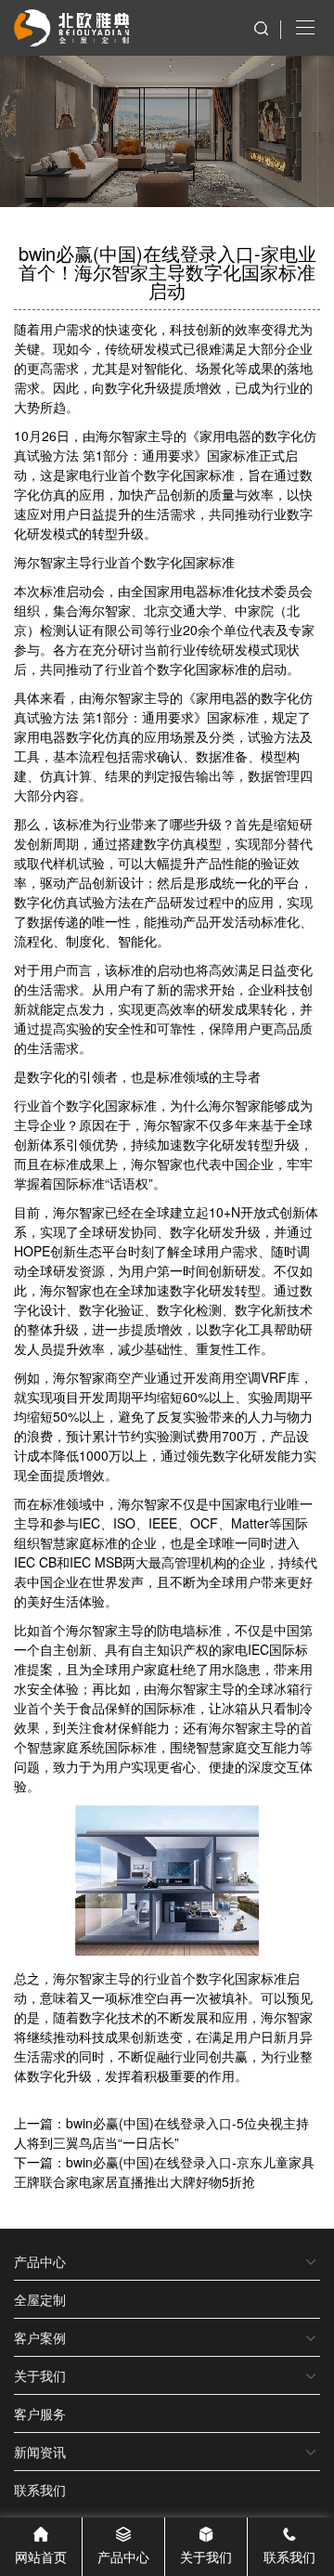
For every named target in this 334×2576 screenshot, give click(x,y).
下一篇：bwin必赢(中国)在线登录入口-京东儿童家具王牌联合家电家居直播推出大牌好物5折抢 (164, 2172)
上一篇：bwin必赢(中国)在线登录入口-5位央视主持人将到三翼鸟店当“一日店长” (161, 2133)
